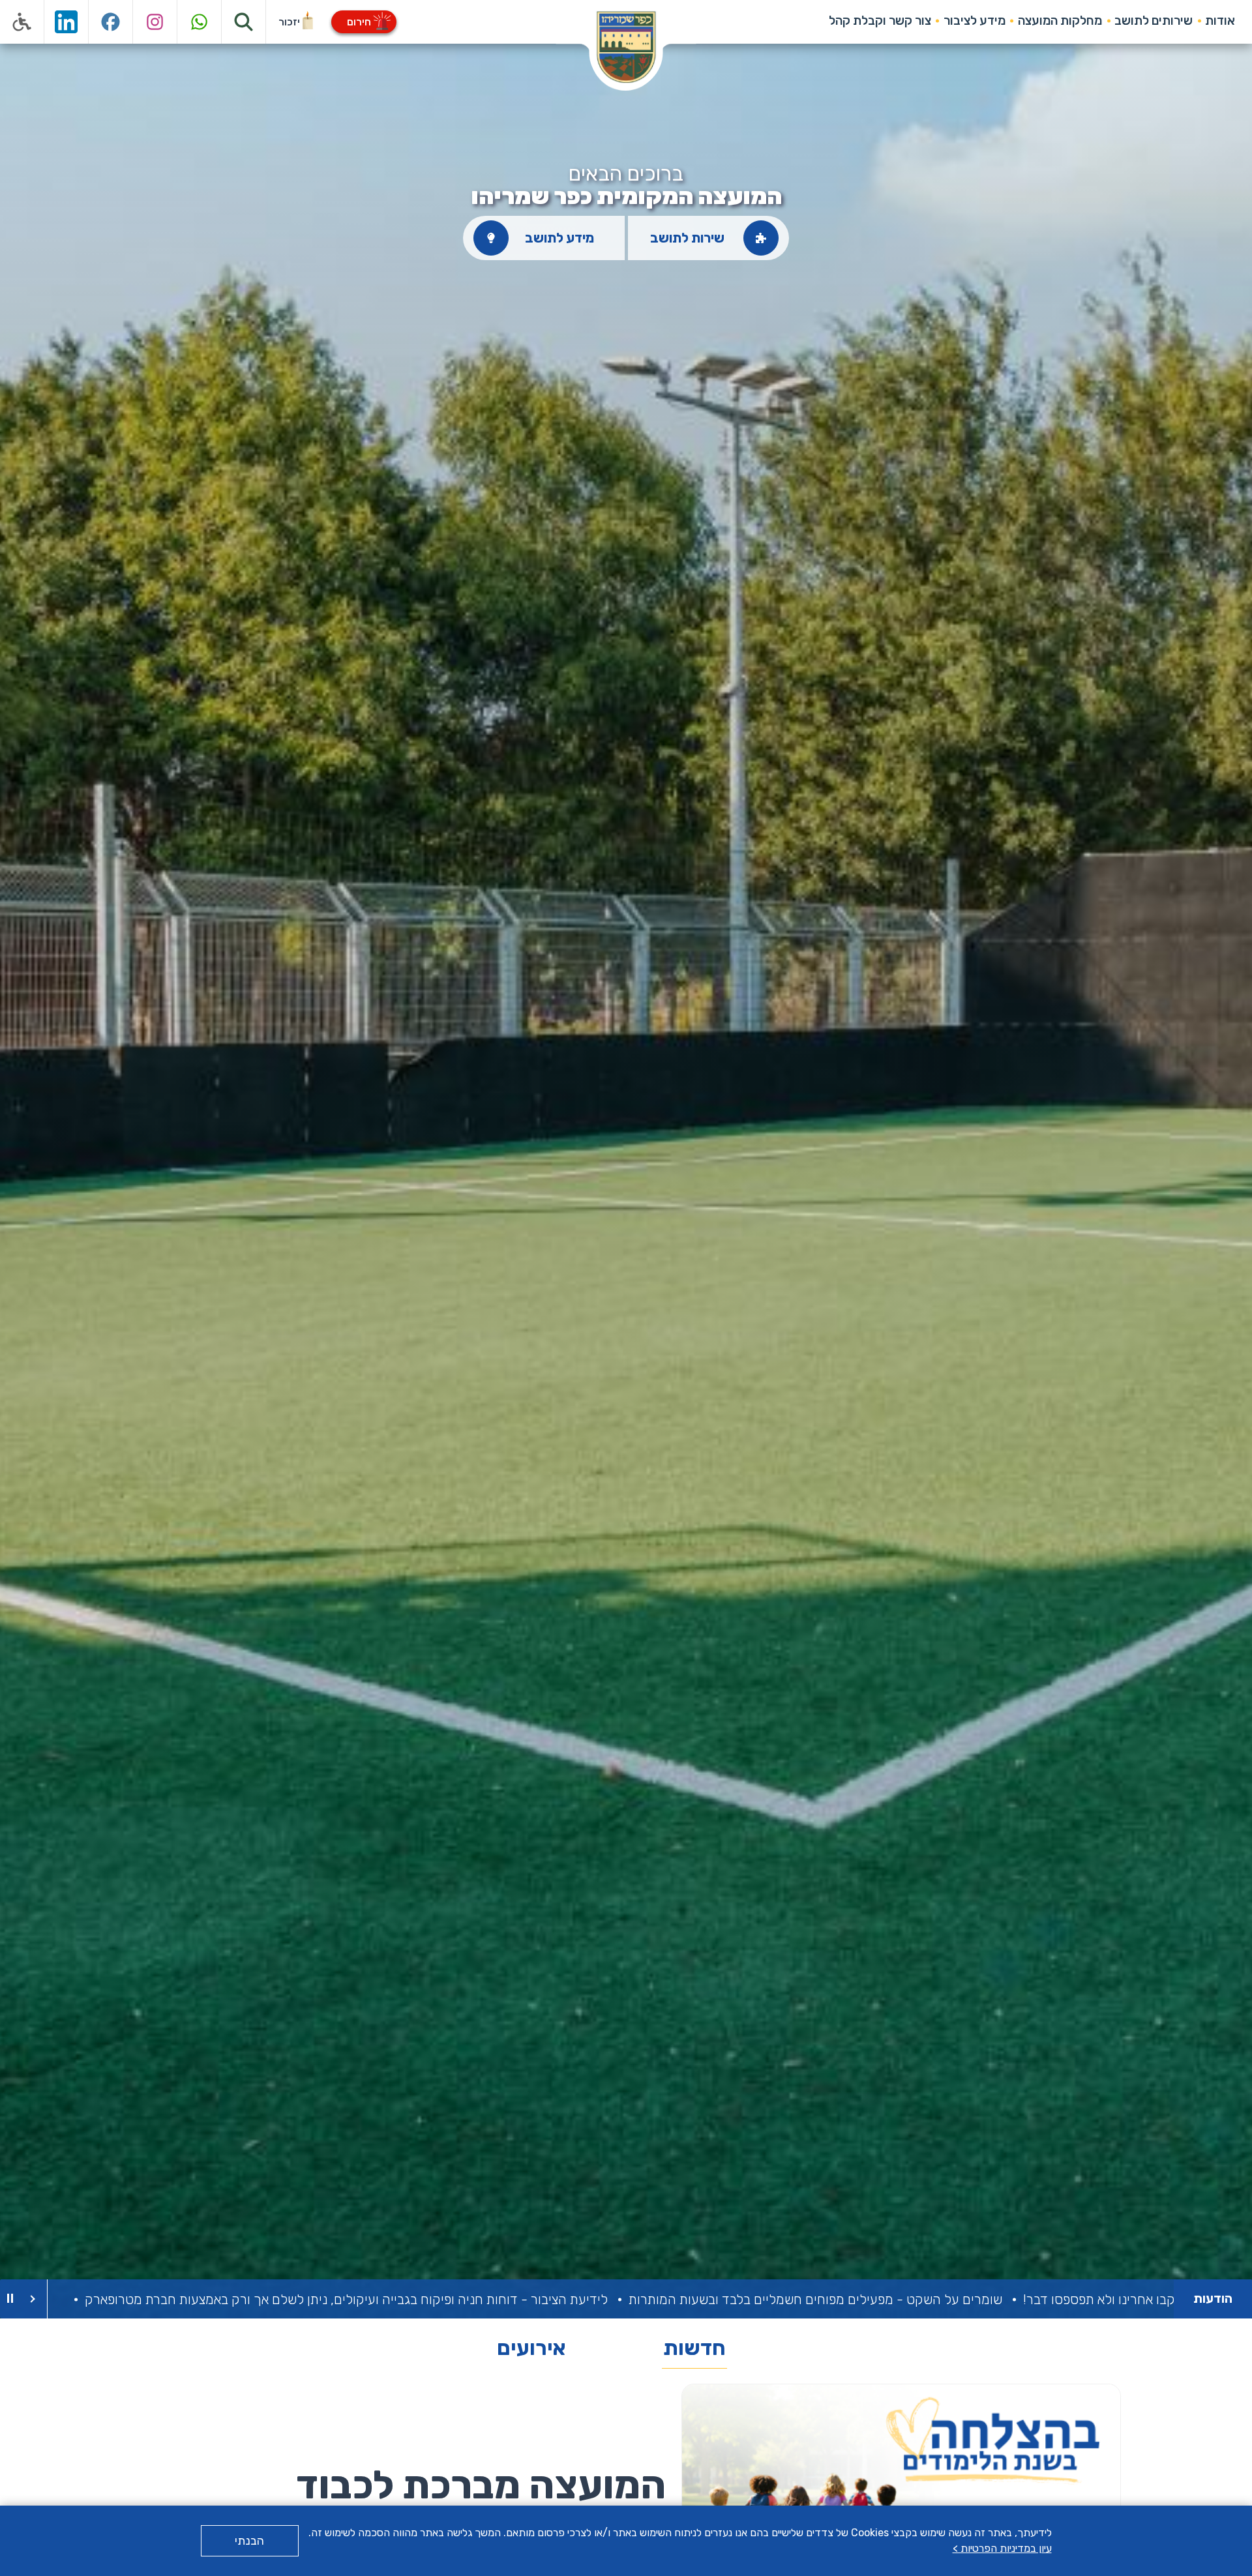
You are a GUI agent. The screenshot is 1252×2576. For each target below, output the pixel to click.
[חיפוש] (244, 22)
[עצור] (10, 2299)
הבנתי (249, 2541)
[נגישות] (22, 22)
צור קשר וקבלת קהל (880, 21)
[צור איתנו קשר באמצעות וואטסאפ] (200, 22)
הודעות (1213, 2299)
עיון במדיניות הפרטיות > (1002, 2548)
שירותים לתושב (1154, 21)
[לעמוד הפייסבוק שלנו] (111, 22)
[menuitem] (1220, 21)
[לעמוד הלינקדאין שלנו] (67, 22)
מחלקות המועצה (1060, 21)
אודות (1220, 21)
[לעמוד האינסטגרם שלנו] (155, 22)
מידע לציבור (975, 21)
